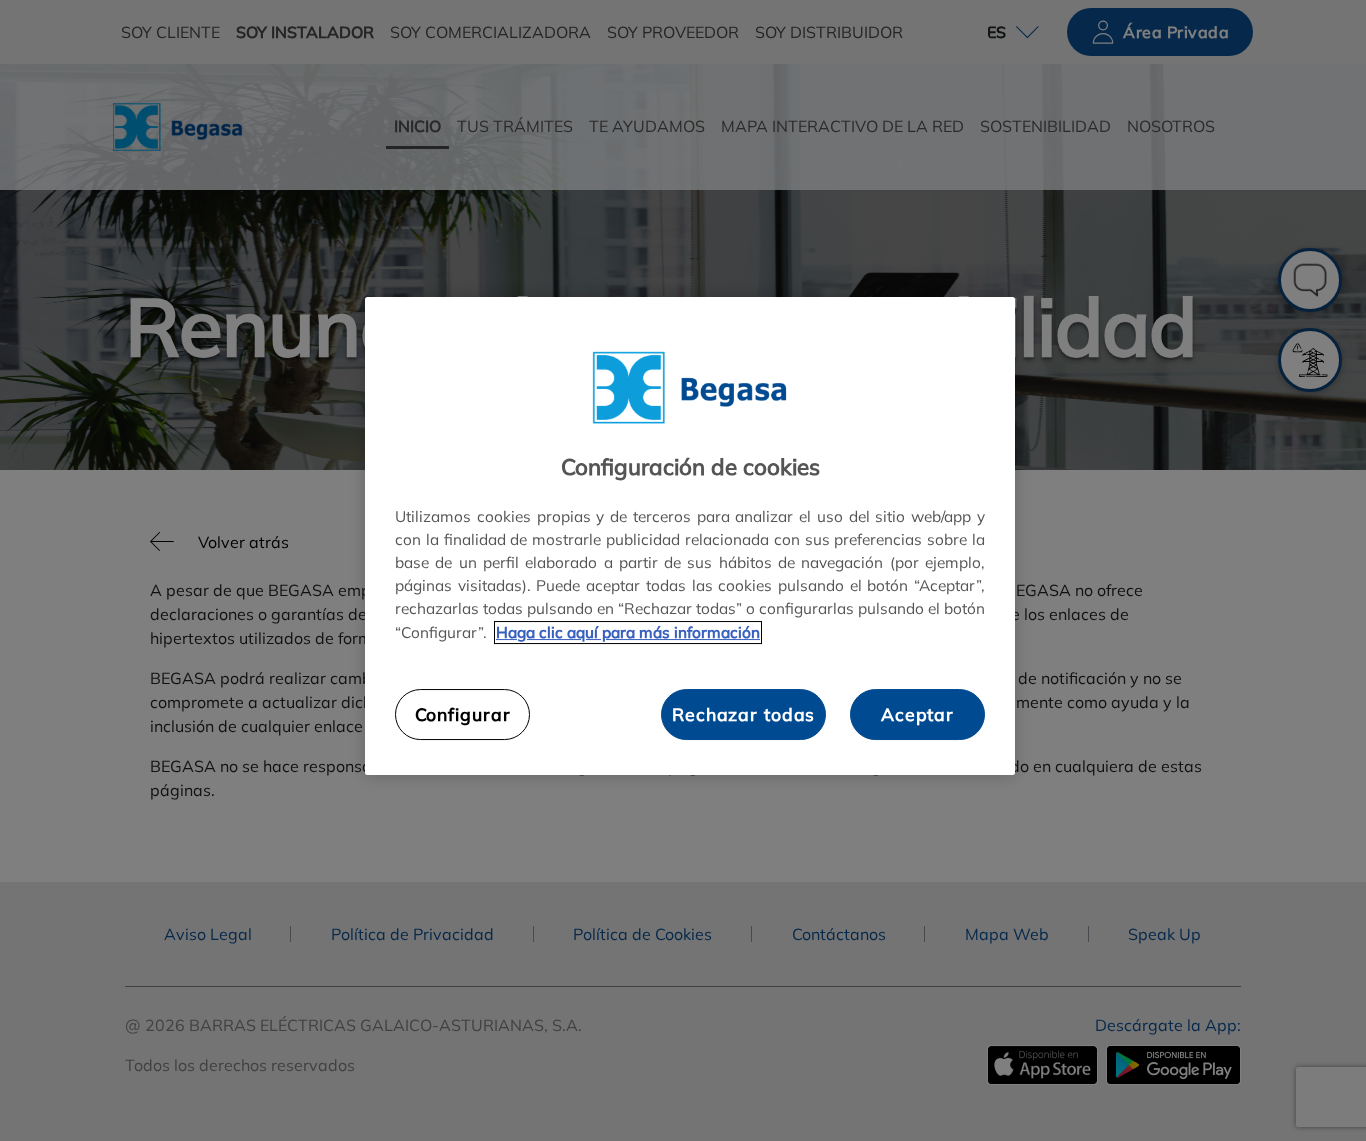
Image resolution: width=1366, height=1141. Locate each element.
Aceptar (917, 715)
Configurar (463, 715)
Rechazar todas (743, 715)
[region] (690, 536)
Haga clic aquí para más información (628, 632)
